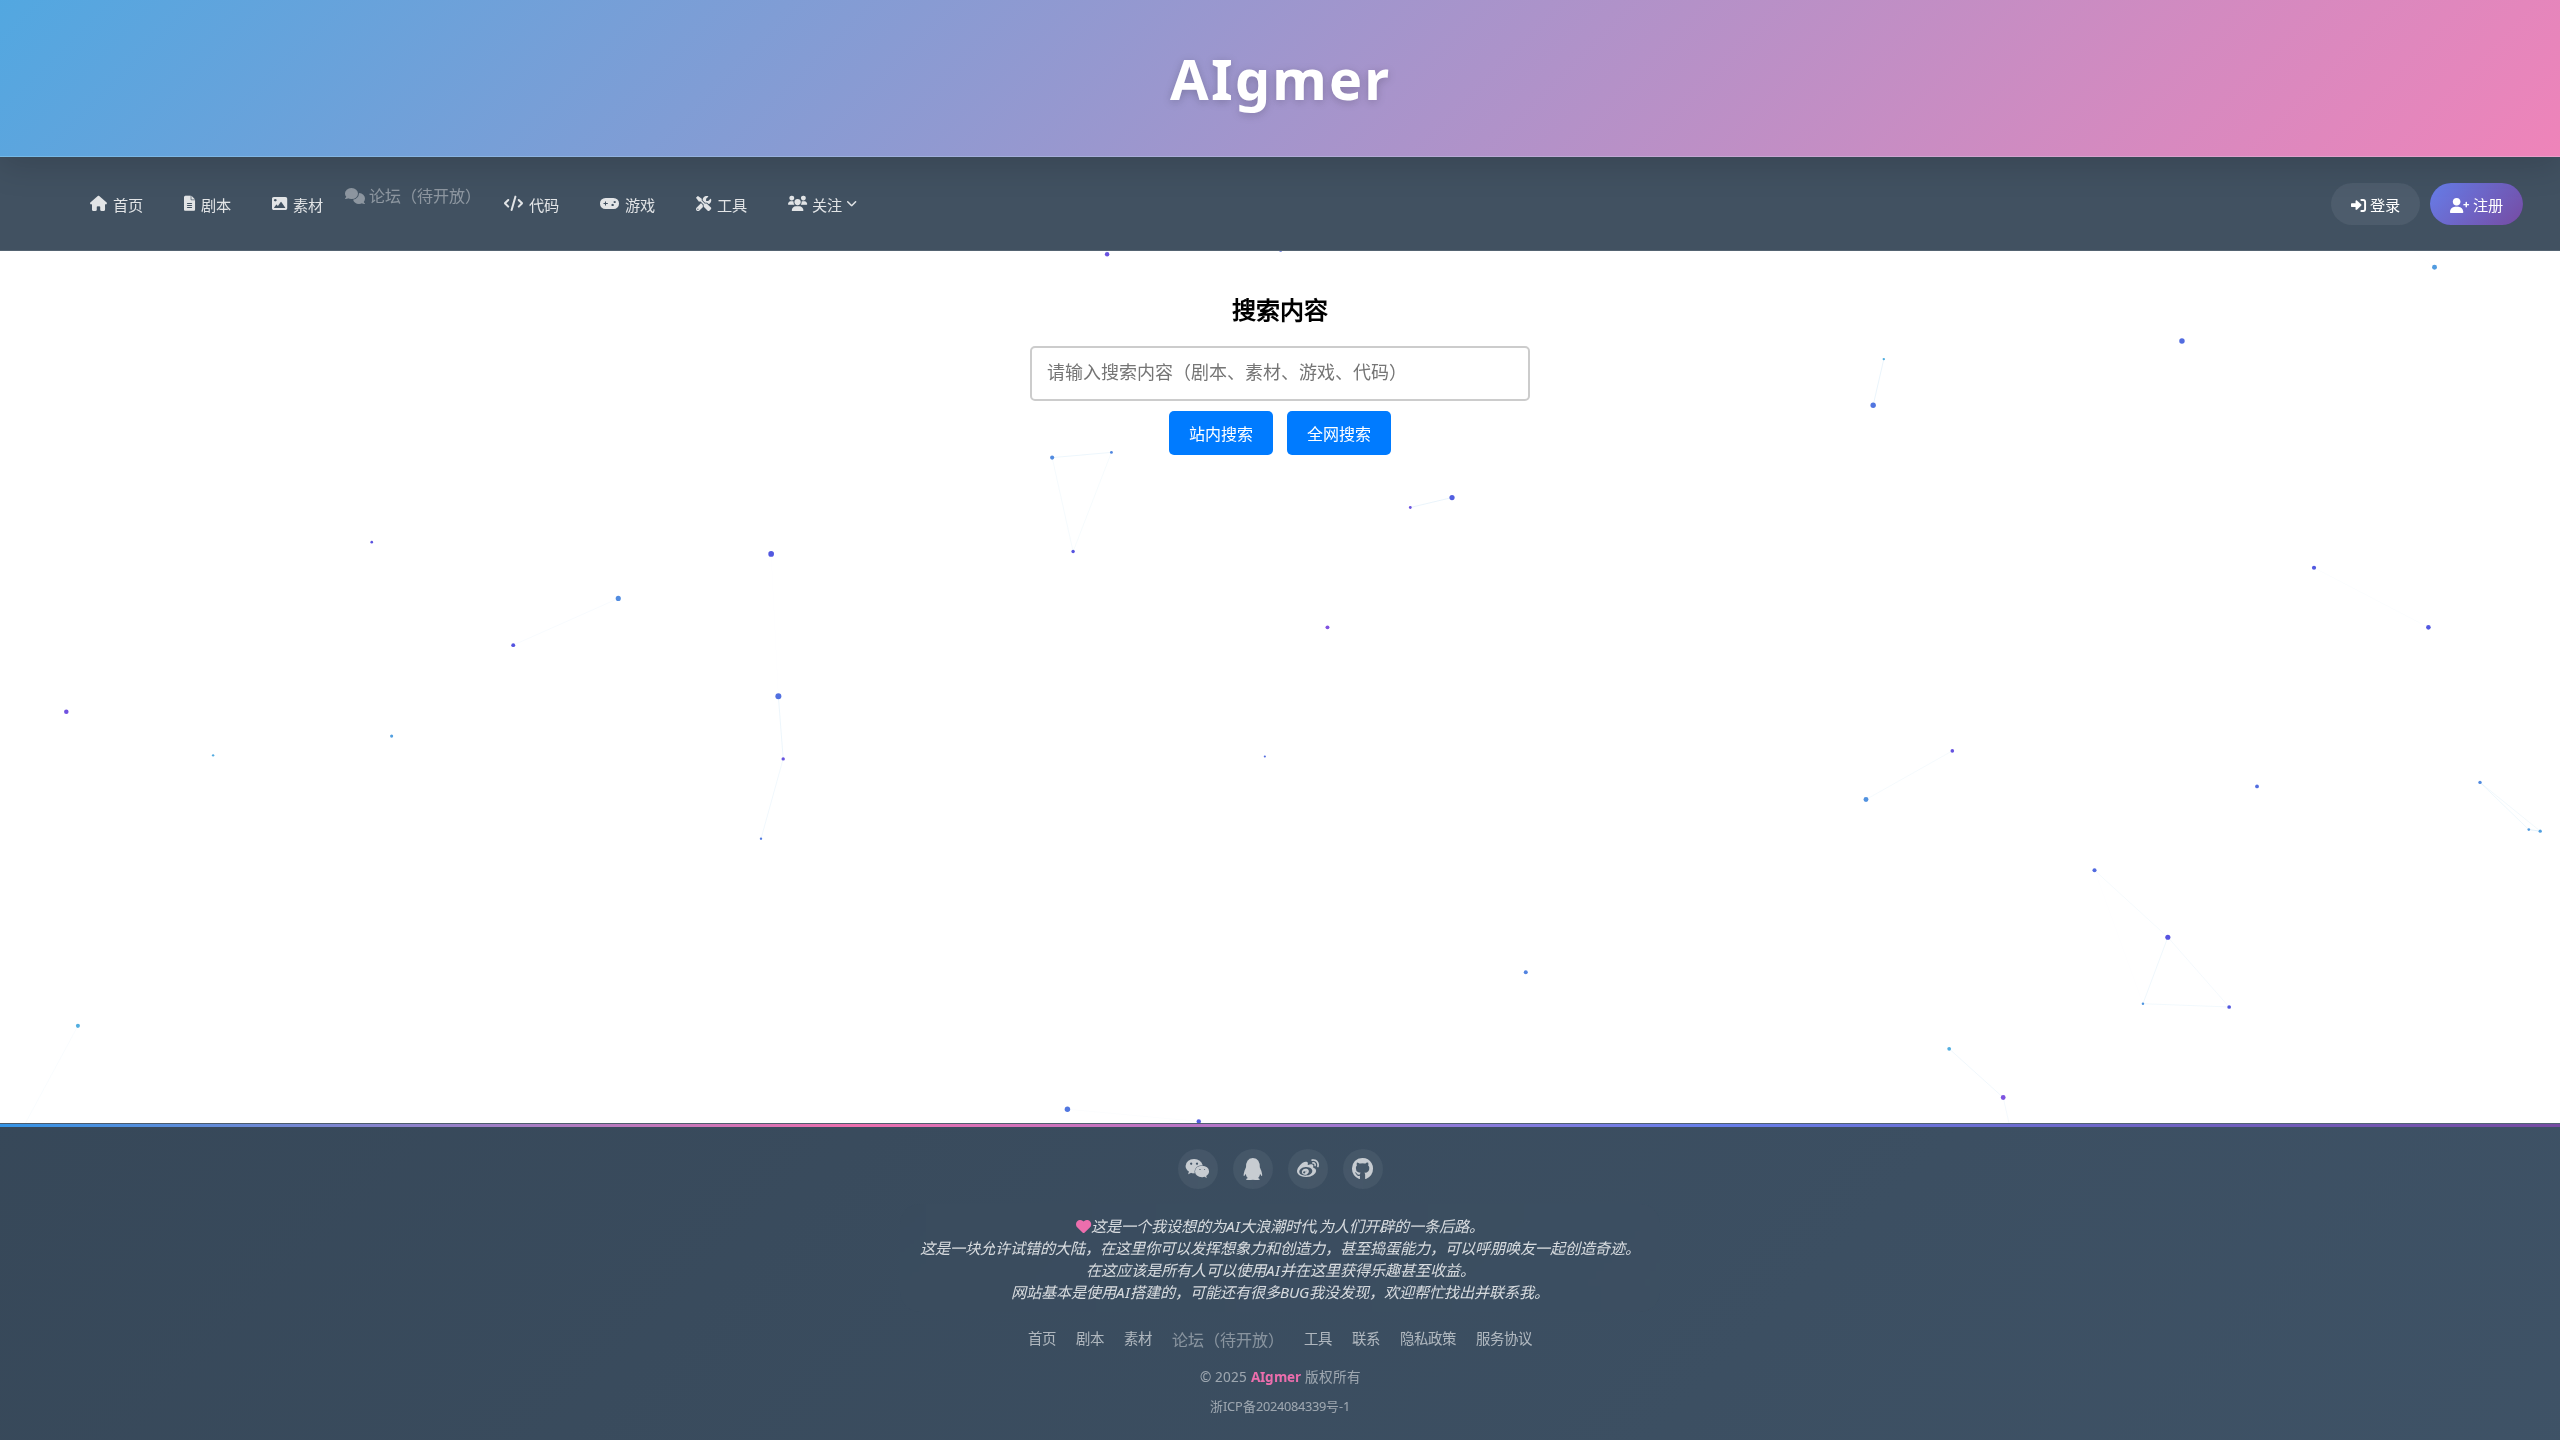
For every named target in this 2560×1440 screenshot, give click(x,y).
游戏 (640, 205)
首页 (128, 205)
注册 (2486, 205)
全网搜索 (1339, 434)
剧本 (216, 205)
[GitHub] (1363, 1169)
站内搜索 (1221, 434)
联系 (1366, 1338)
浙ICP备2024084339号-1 (1280, 1406)
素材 (308, 205)
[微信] (1198, 1169)
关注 (827, 205)
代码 (544, 205)
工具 (732, 205)
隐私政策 (1428, 1338)
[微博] (1308, 1169)
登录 (2383, 205)
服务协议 (1504, 1338)
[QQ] (1253, 1169)
